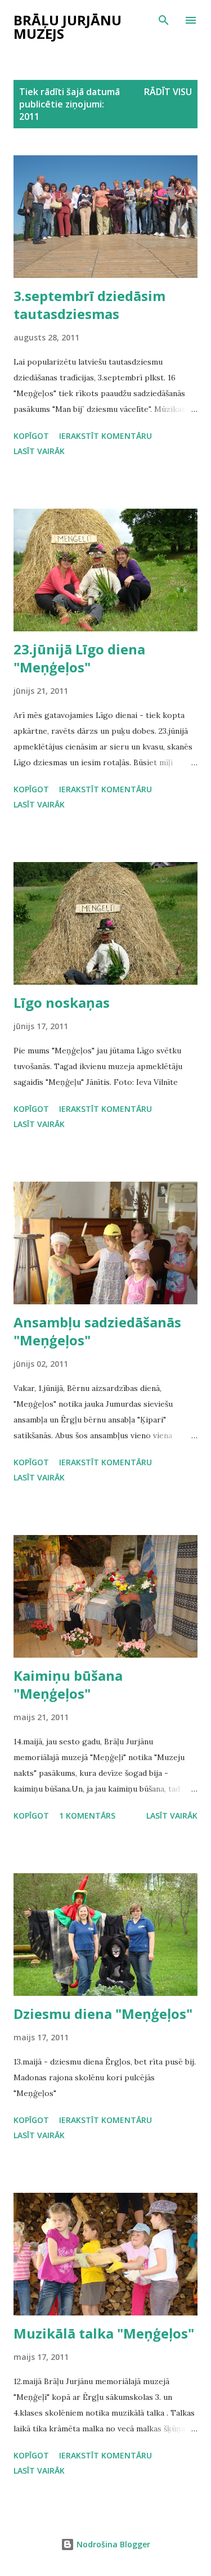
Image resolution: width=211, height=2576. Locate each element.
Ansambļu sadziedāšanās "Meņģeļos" (97, 1331)
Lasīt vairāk (39, 451)
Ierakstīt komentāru (105, 436)
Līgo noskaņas (62, 1002)
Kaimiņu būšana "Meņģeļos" (68, 1684)
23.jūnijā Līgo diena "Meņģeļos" (79, 658)
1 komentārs (87, 1816)
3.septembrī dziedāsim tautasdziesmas (89, 305)
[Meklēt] (164, 20)
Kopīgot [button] (31, 436)
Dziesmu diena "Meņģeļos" (103, 2014)
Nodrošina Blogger (112, 2544)
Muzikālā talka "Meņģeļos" (104, 2333)
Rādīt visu (168, 92)
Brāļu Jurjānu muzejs (68, 27)
